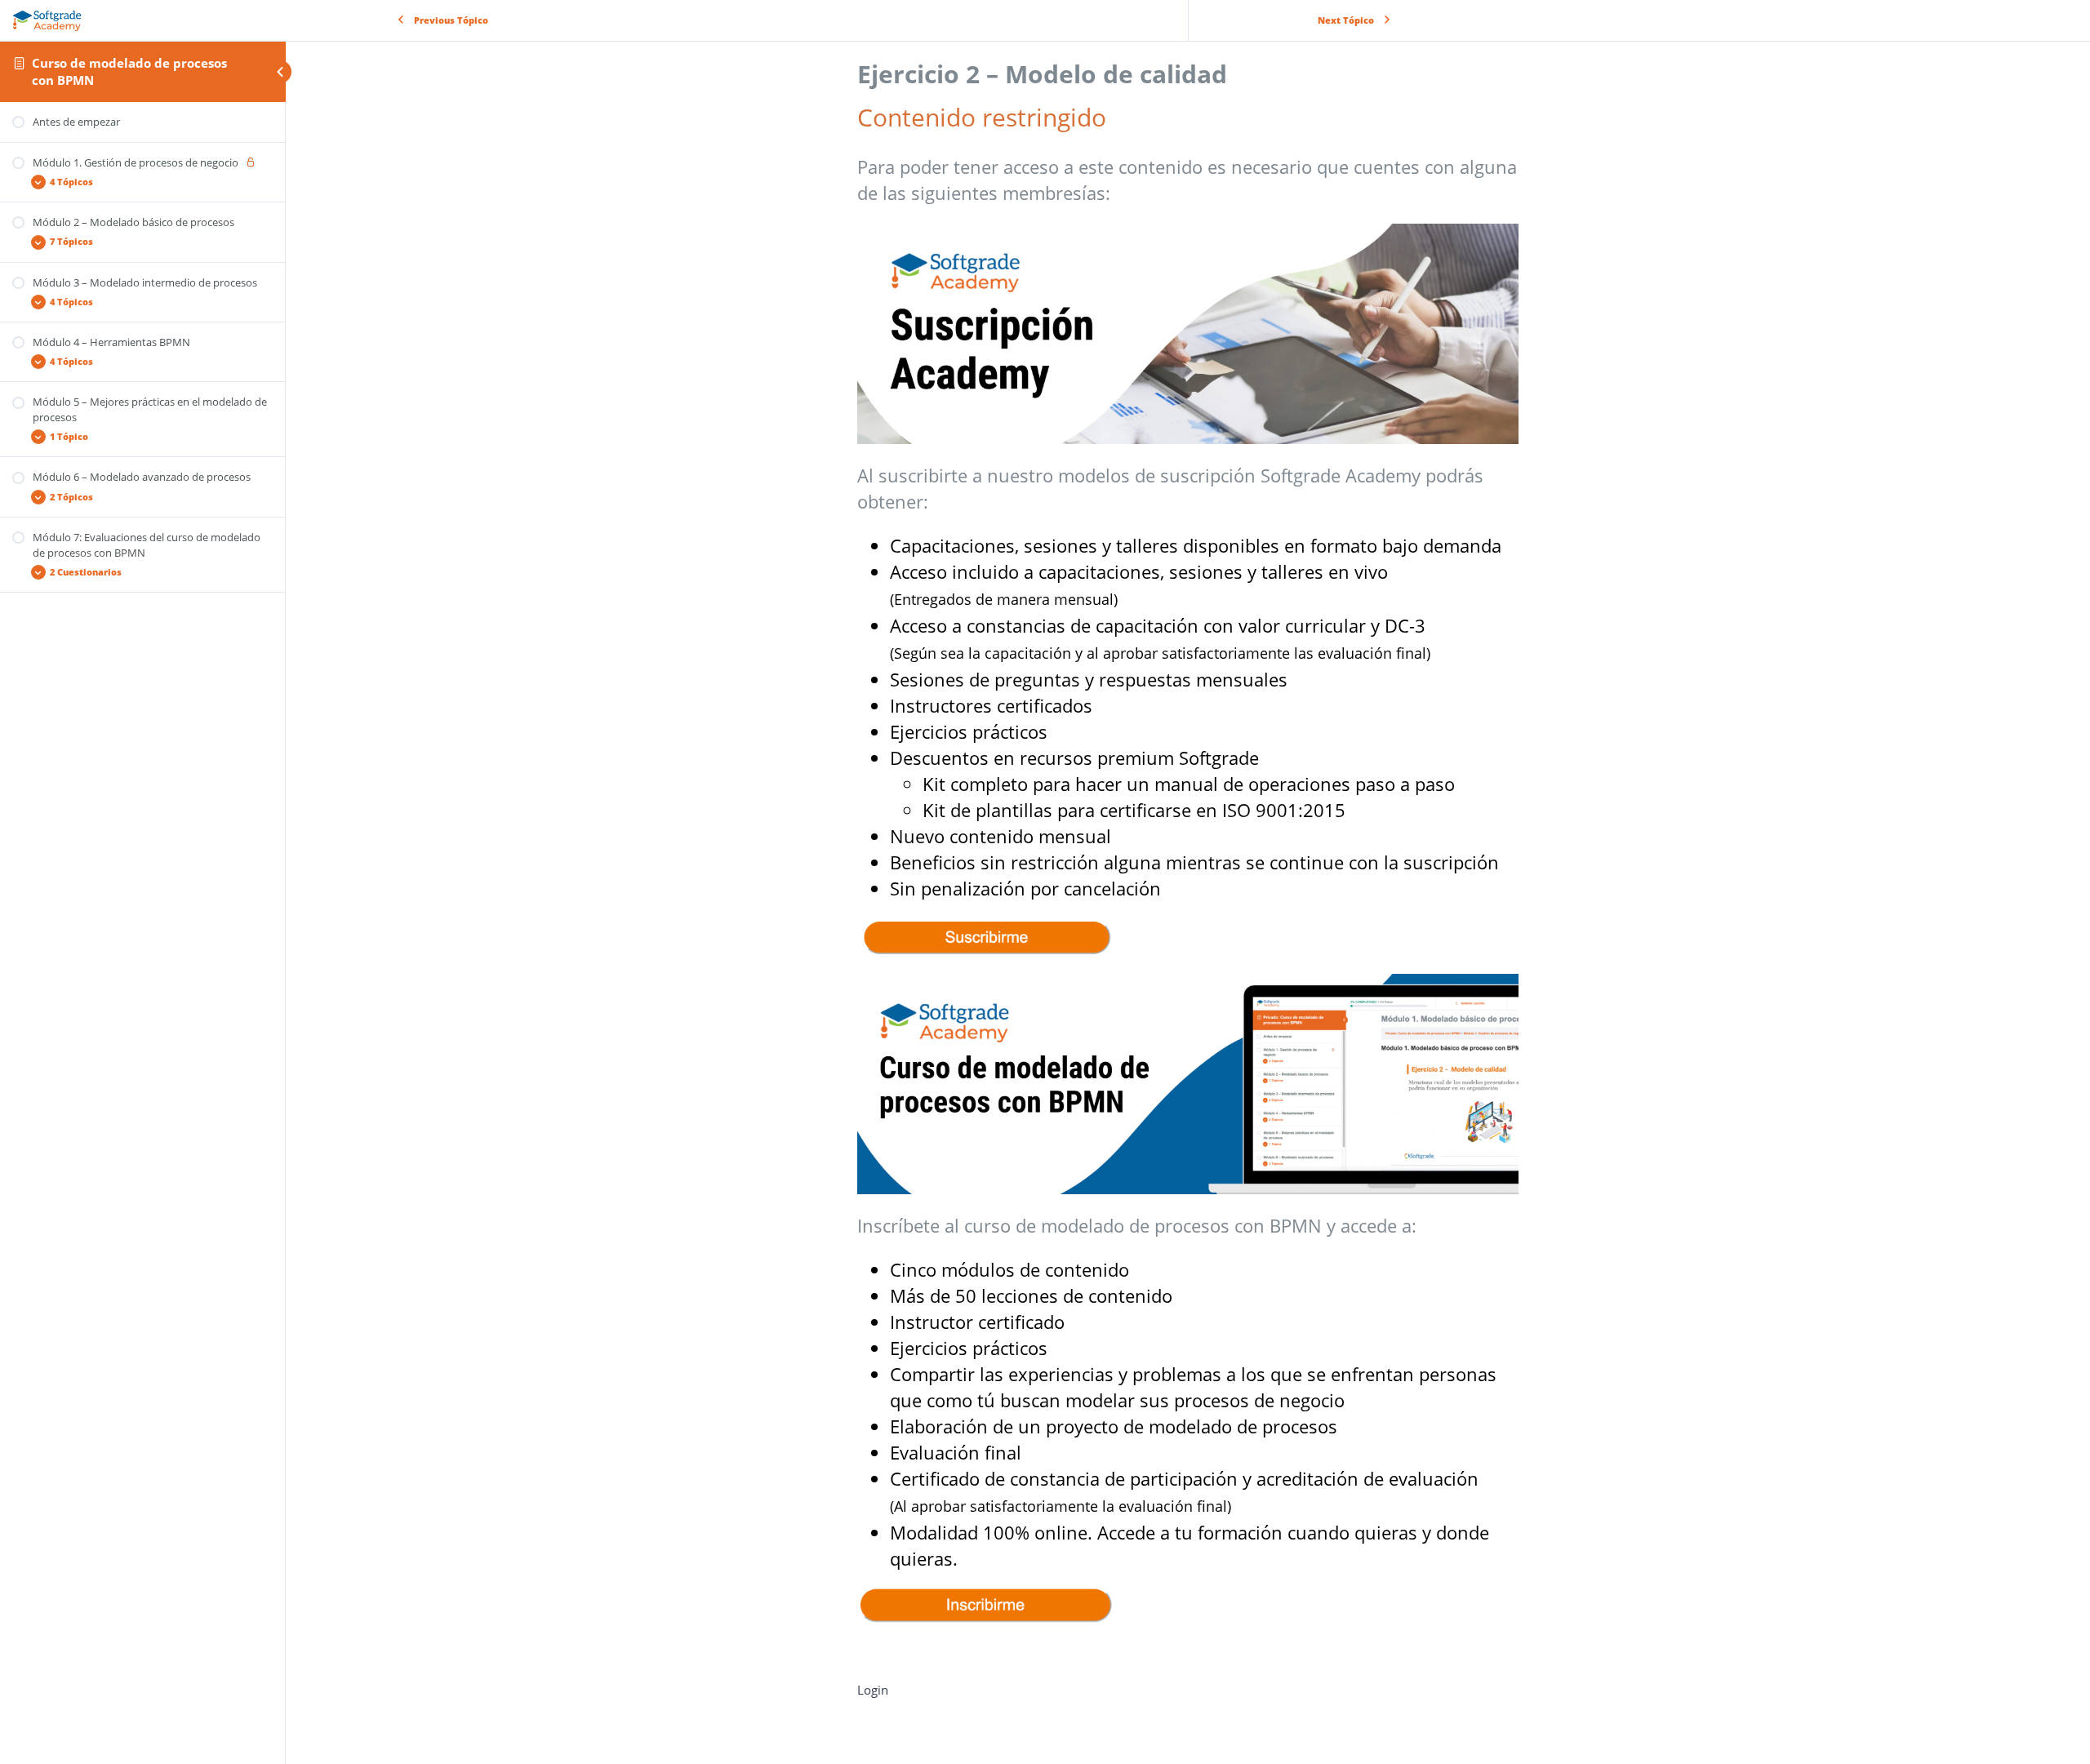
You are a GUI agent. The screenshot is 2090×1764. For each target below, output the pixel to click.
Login (873, 1690)
